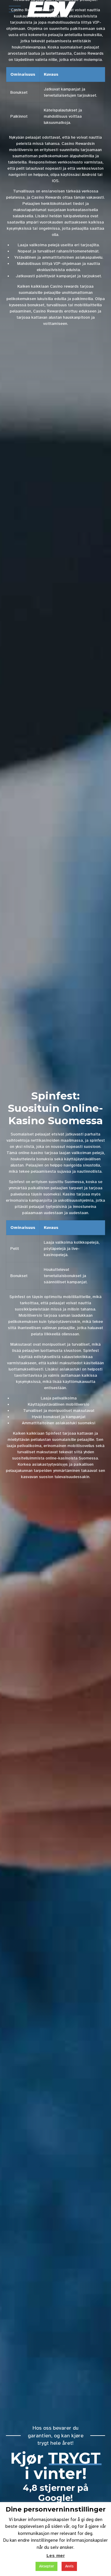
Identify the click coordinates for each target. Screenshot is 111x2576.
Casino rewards (64, 286)
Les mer (56, 2556)
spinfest (97, 1140)
